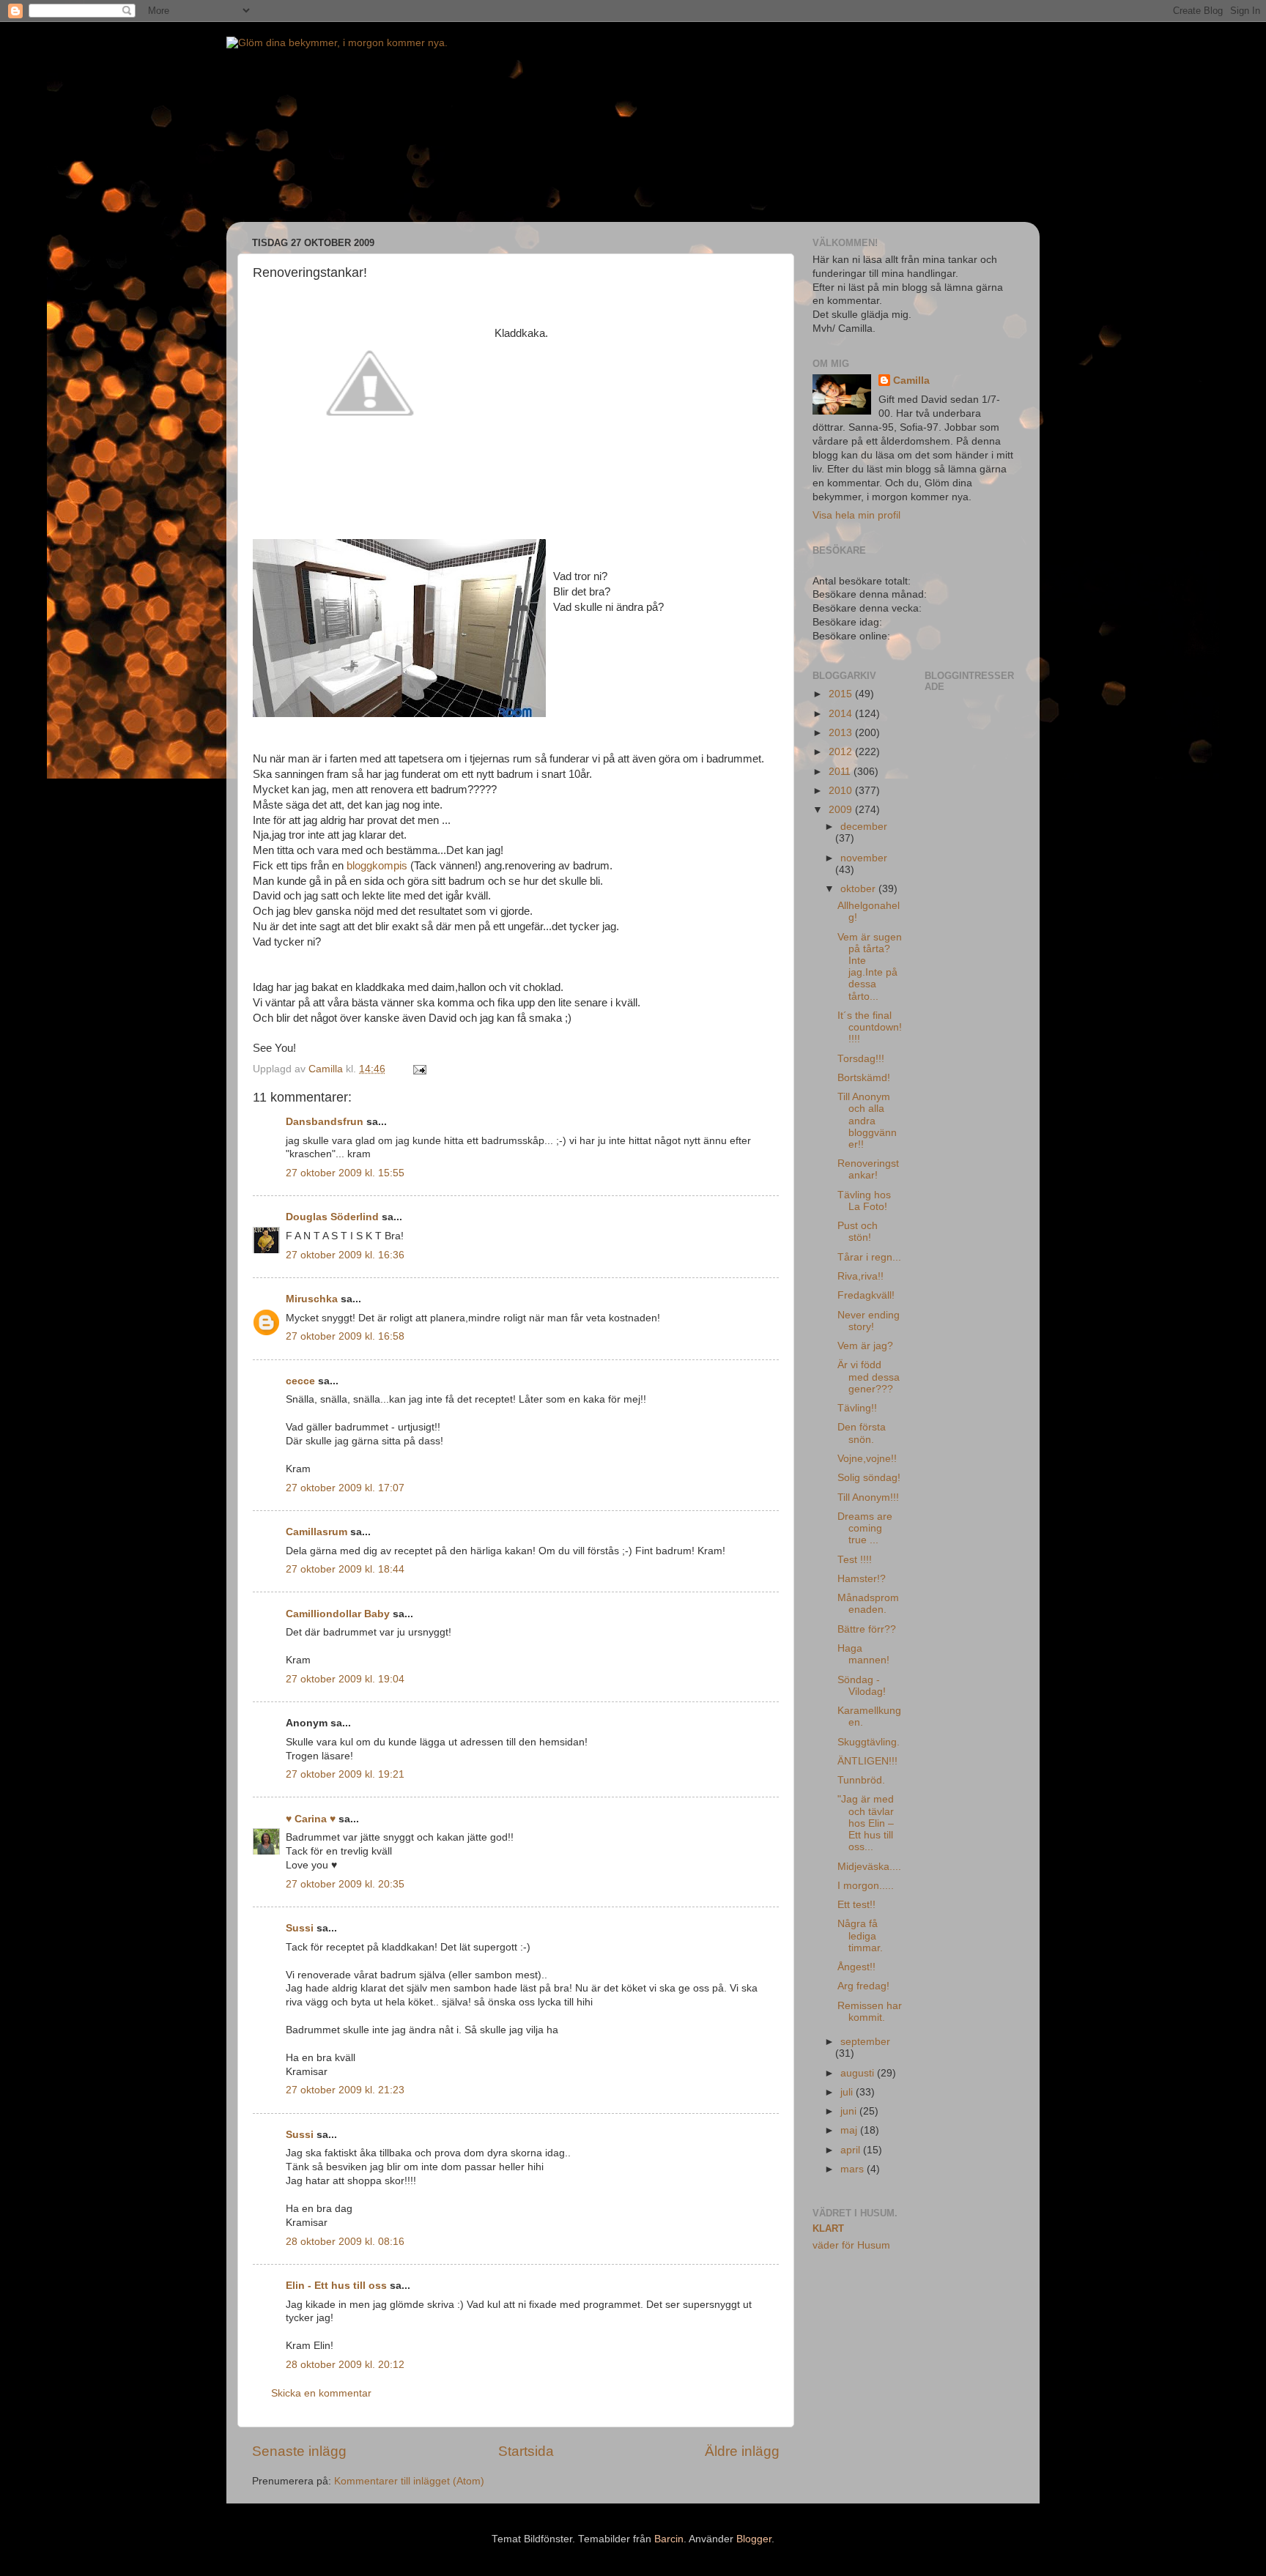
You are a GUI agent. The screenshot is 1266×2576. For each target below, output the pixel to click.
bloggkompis (377, 866)
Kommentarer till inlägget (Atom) (409, 2481)
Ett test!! (856, 1905)
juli (848, 2092)
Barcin (669, 2539)
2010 (842, 791)
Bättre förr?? (867, 1629)
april (852, 2150)
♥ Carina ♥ (311, 1819)
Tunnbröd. (861, 1780)
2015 (842, 694)
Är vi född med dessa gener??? (869, 1377)
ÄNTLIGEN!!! (867, 1761)
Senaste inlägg (299, 2451)
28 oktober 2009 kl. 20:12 (345, 2365)
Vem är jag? (865, 1346)
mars (854, 2169)
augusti (859, 2073)
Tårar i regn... (869, 1257)
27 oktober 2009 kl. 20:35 (345, 1884)
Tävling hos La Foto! (864, 1201)
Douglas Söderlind (332, 1217)
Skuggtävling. (869, 1742)
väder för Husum (851, 2245)
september (865, 2042)
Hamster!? (862, 1579)
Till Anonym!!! (868, 1497)
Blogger (754, 2539)
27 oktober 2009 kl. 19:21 (345, 1774)
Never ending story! (869, 1321)
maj (850, 2130)
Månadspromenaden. (868, 1604)
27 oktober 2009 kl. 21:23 (345, 2090)
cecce (300, 1381)
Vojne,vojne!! (867, 1459)
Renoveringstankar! (868, 1169)
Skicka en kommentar (321, 2393)
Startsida (526, 2451)
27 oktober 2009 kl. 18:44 (345, 1569)
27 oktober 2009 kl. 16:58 (345, 1336)
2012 (842, 752)
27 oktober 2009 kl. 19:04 (345, 1679)
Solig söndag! (869, 1478)
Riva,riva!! (860, 1276)
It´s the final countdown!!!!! (870, 1027)
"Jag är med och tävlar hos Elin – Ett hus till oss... (866, 1823)
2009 (842, 810)
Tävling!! (857, 1408)
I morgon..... (866, 1886)
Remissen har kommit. (870, 2012)
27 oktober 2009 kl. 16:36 (345, 1255)
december (864, 827)
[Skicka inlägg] (419, 1069)
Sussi (300, 1928)
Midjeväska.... (869, 1867)
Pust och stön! (858, 1232)
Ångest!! (856, 1967)
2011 (841, 772)
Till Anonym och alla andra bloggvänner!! (867, 1121)
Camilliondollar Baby (338, 1614)
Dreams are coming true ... (865, 1528)
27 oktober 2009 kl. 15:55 (345, 1173)
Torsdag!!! (861, 1059)
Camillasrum (316, 1532)
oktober (859, 889)
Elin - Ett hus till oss (336, 2286)
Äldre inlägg (742, 2451)
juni (850, 2111)
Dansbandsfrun (325, 1122)
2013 (842, 733)
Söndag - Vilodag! (862, 1686)
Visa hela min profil (856, 515)
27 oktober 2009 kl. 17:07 (345, 1488)
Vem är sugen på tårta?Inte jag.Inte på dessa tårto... (870, 967)
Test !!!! (855, 1560)
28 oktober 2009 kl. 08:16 (345, 2242)
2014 (842, 714)
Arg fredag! (863, 1986)
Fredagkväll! (866, 1295)
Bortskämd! (864, 1078)
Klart (828, 2228)
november (864, 858)
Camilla (911, 381)
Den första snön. (862, 1433)
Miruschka (312, 1299)
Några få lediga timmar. (860, 1935)
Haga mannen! (863, 1654)
